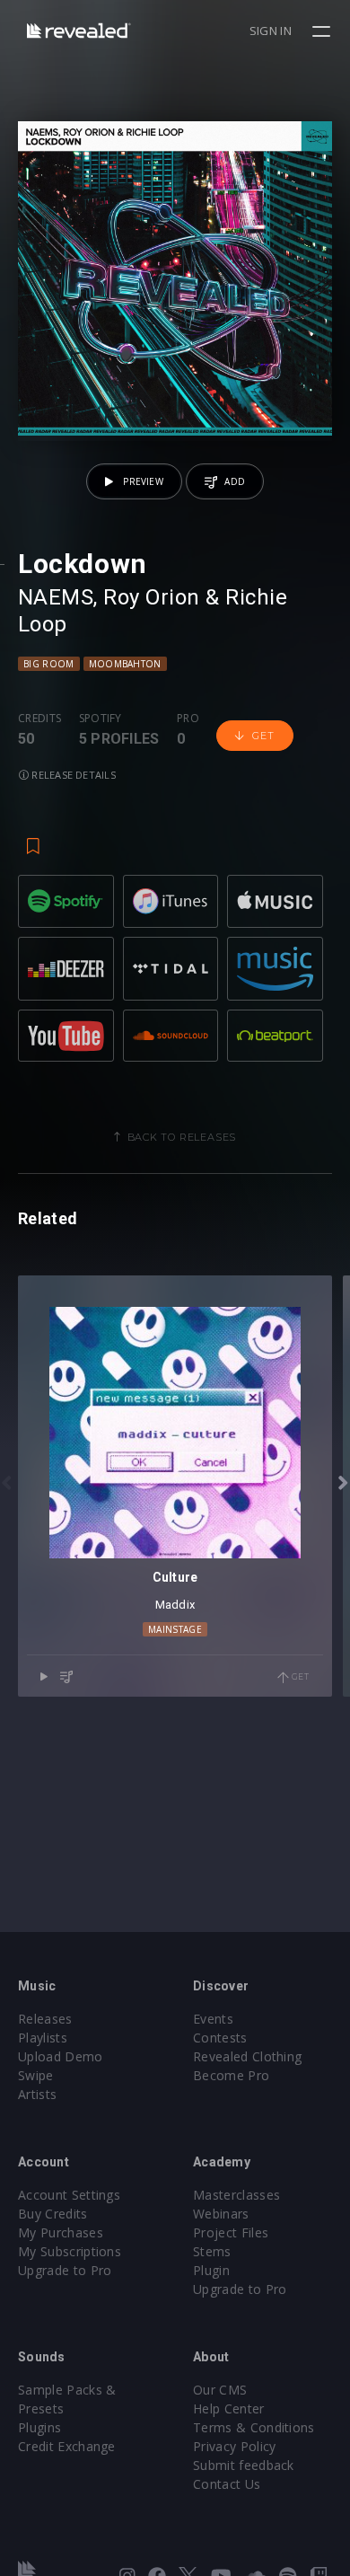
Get (263, 736)
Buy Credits (53, 2214)
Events (213, 2019)
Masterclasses (236, 2195)
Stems (212, 2251)
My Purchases (61, 2232)
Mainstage (175, 1629)
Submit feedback (244, 2465)
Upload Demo (61, 2056)
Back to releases (182, 1137)
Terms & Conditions (254, 2427)
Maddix (175, 1605)
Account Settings (69, 2195)
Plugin (211, 2270)
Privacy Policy (234, 2446)
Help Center (229, 2408)
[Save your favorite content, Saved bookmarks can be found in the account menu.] (33, 837)
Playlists (43, 2038)
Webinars (221, 2214)
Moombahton (125, 664)
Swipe (36, 2075)
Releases (45, 2019)
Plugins (39, 2427)
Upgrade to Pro (65, 2270)
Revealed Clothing (247, 2056)
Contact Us (227, 2484)
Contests (220, 2038)
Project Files (231, 2232)
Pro (188, 719)
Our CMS (220, 2390)
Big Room (49, 664)
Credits (39, 719)
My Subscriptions (70, 2251)
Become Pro (231, 2075)
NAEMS (56, 597)
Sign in (271, 31)
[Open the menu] (324, 31)
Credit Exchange (67, 2446)
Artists (37, 2094)
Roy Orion (151, 597)
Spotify (101, 719)
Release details (72, 775)
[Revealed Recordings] (79, 30)
